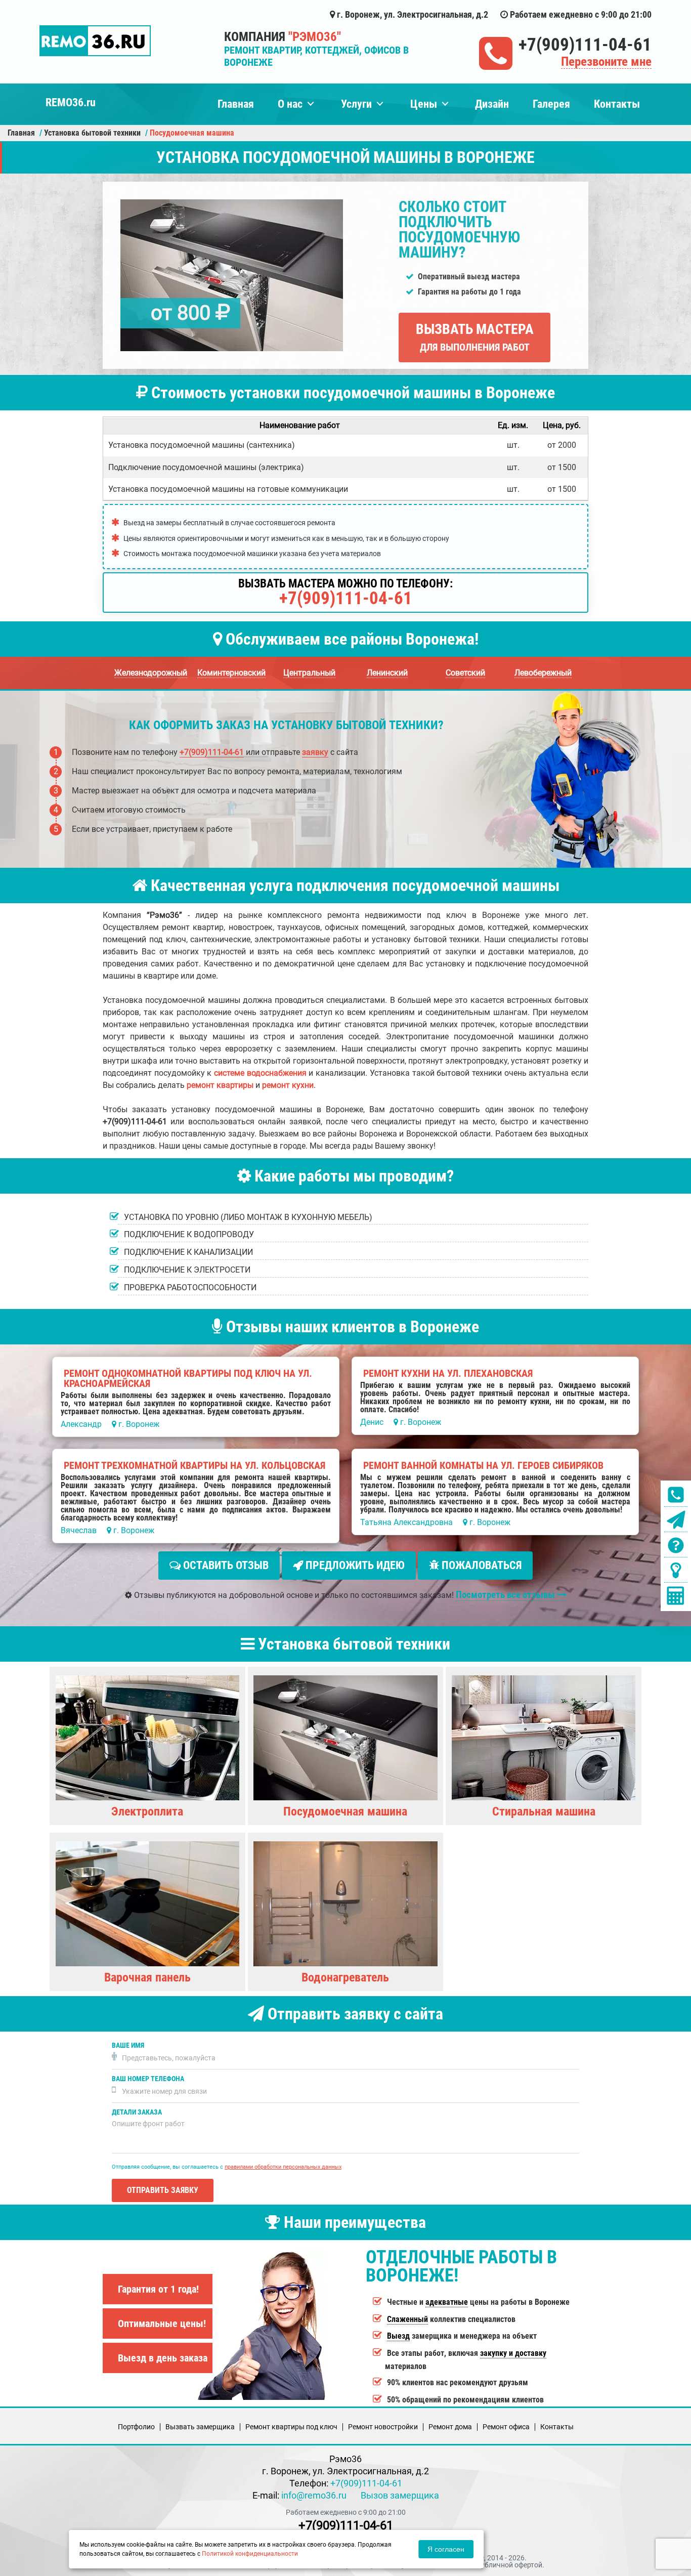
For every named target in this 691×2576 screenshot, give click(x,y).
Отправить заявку (163, 2190)
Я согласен (446, 2549)
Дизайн (492, 104)
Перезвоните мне (606, 62)
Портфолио (136, 2427)
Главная (236, 104)
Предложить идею (354, 1565)
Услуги (356, 104)
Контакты (617, 104)
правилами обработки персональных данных (283, 2167)
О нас (290, 104)
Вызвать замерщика (200, 2427)
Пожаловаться (480, 1565)
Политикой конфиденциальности (250, 2554)
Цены (424, 104)
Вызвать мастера (475, 337)
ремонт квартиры (220, 1085)
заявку (315, 752)
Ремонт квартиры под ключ (291, 2427)
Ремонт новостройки (383, 2427)
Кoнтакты (557, 2427)
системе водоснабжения (260, 1073)
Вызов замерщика (400, 2495)
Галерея (551, 104)
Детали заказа (137, 2112)
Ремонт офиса (506, 2427)
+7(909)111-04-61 (585, 45)
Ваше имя (128, 2045)
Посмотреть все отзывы (506, 1595)
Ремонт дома (450, 2427)
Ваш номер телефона (148, 2079)
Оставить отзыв (225, 1565)
